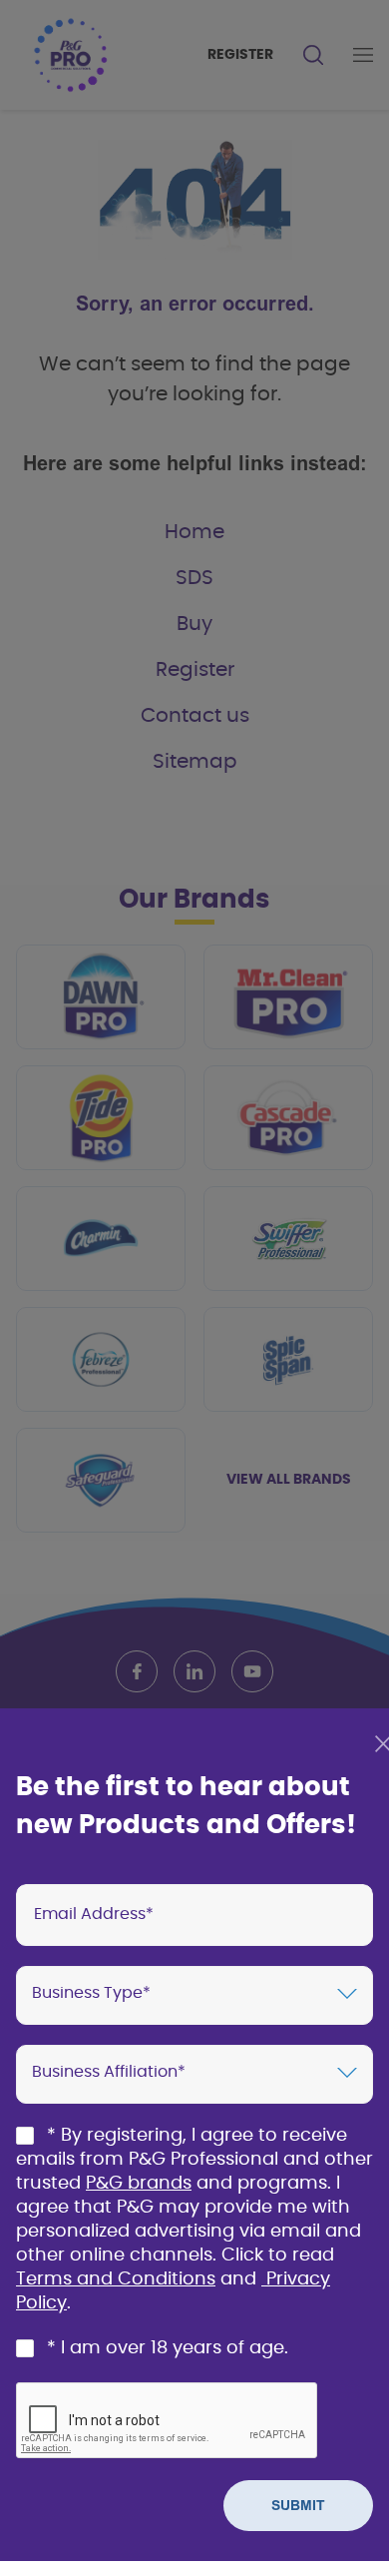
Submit (298, 2506)
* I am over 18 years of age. (168, 2348)
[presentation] (194, 1915)
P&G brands (139, 2184)
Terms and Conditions (116, 2279)
